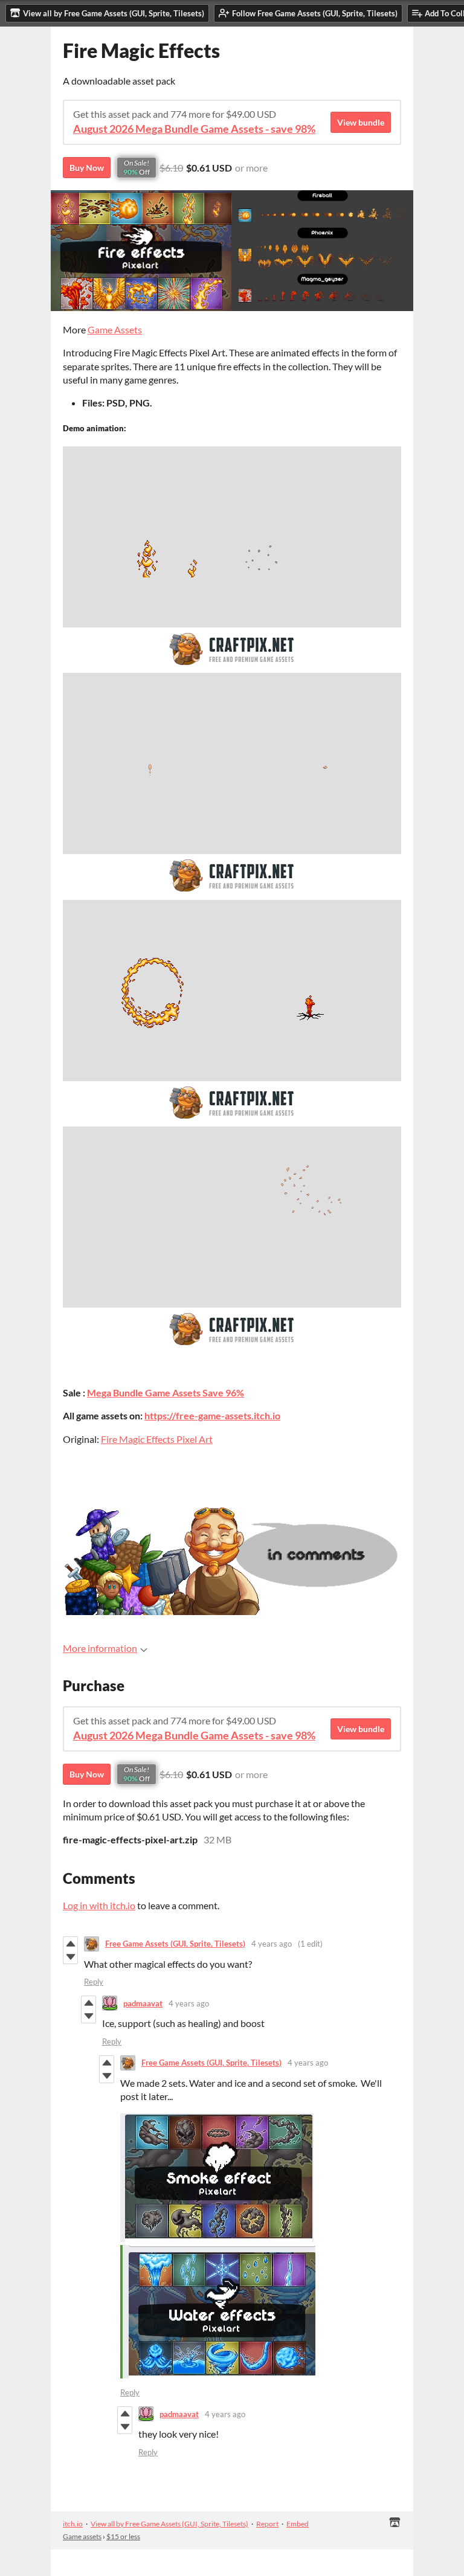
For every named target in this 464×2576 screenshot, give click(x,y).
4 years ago (272, 1944)
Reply (94, 1982)
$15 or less (123, 2536)
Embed (298, 2524)
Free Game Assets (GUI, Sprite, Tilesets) (175, 1944)
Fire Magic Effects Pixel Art (157, 1439)
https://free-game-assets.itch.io (212, 1415)
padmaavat (143, 2003)
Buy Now (87, 168)
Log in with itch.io (99, 1905)
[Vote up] (70, 1944)
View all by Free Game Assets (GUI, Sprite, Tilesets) (169, 2524)
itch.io (73, 2524)
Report (267, 2524)
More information (100, 1648)
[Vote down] (70, 1957)
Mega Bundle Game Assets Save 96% (166, 1392)
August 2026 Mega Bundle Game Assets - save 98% (194, 129)
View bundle (361, 122)
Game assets (82, 2536)
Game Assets (115, 329)
